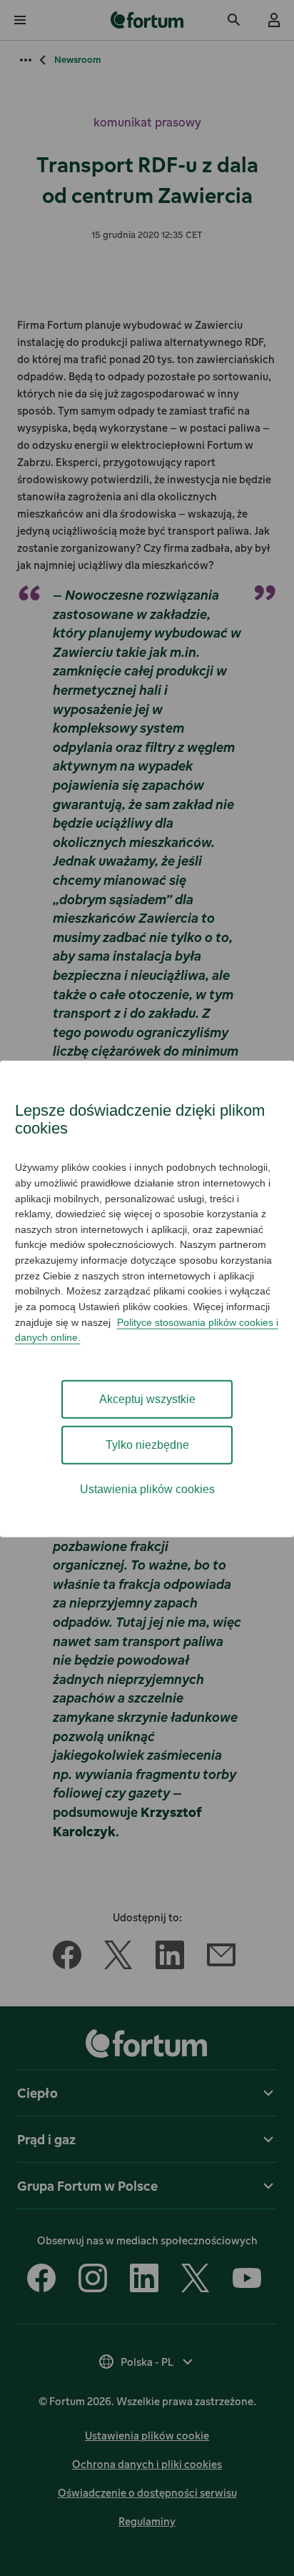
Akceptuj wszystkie (147, 1398)
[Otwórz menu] (20, 20)
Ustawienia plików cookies (147, 1488)
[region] (147, 1299)
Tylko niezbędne (147, 1444)
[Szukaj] (234, 20)
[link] (147, 20)
